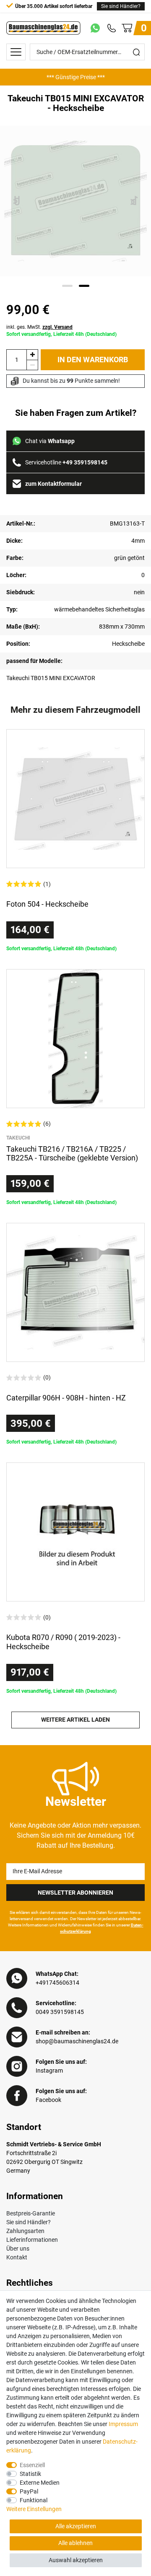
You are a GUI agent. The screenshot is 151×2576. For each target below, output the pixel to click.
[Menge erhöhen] (32, 355)
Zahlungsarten (25, 2231)
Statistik (30, 2474)
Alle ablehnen (75, 2543)
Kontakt (17, 2257)
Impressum (123, 2424)
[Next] (134, 201)
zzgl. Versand (57, 327)
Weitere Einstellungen (34, 2509)
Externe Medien (40, 2483)
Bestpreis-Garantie (31, 2213)
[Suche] (136, 52)
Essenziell (32, 2465)
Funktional (34, 2500)
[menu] (16, 52)
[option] (75, 77)
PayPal (29, 2491)
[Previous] (17, 201)
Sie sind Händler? (121, 6)
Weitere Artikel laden (75, 1720)
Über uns (18, 2249)
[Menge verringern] (32, 365)
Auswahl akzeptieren (76, 2560)
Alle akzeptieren (76, 2526)
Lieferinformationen (32, 2240)
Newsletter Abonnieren (75, 1893)
